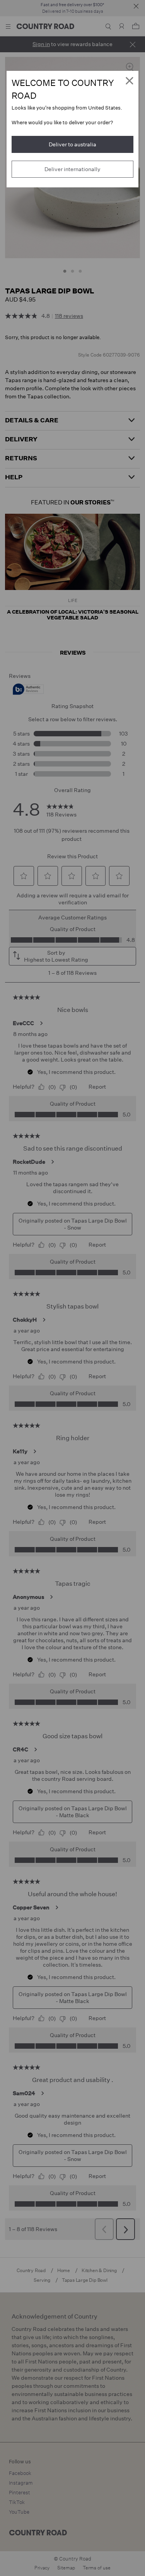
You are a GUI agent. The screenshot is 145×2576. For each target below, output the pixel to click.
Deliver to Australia (72, 144)
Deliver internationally (72, 169)
